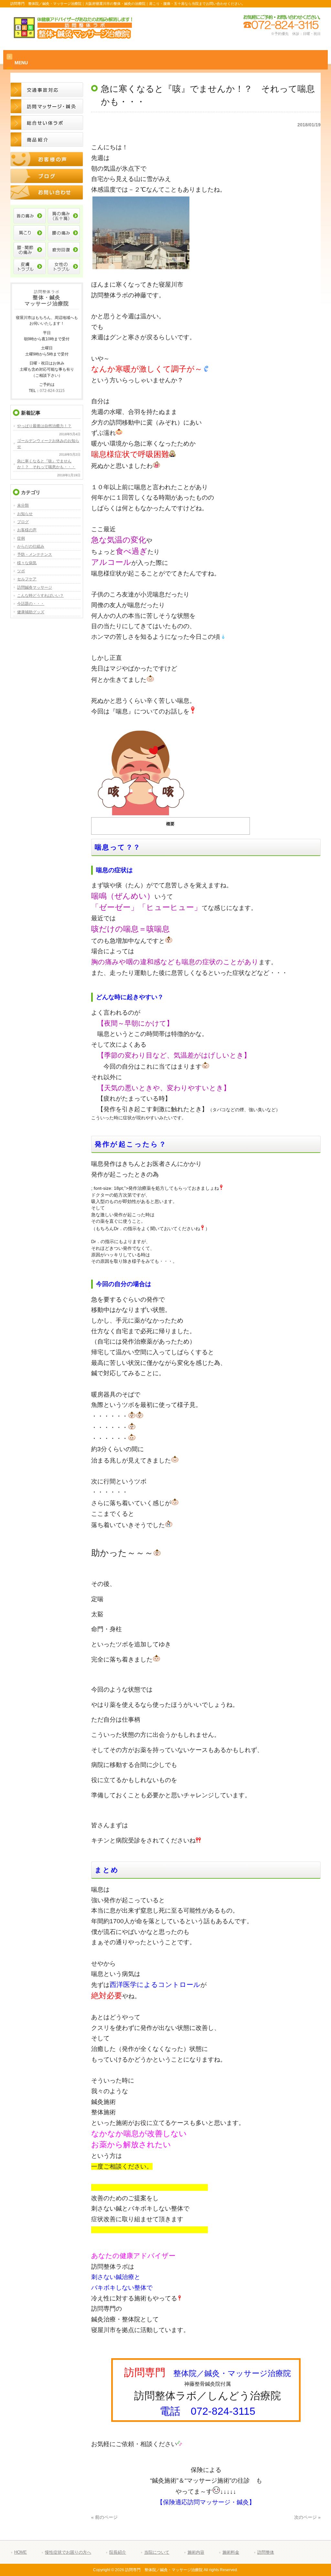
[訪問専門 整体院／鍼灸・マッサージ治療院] (73, 36)
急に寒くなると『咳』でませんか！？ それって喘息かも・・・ (46, 464)
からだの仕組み (31, 546)
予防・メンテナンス (35, 554)
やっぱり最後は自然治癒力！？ (44, 426)
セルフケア (27, 579)
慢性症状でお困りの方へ (68, 2552)
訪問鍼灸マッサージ (35, 587)
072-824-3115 (52, 391)
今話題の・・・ (31, 604)
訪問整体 (266, 2552)
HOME (21, 2552)
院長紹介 (118, 2552)
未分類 (23, 505)
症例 (21, 538)
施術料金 (231, 2552)
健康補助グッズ (31, 612)
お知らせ (25, 514)
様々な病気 (27, 563)
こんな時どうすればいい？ (40, 596)
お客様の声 (27, 530)
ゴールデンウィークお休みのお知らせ (48, 444)
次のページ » (307, 2517)
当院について (157, 2552)
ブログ (23, 522)
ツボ (21, 571)
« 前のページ (104, 2517)
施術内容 (196, 2552)
